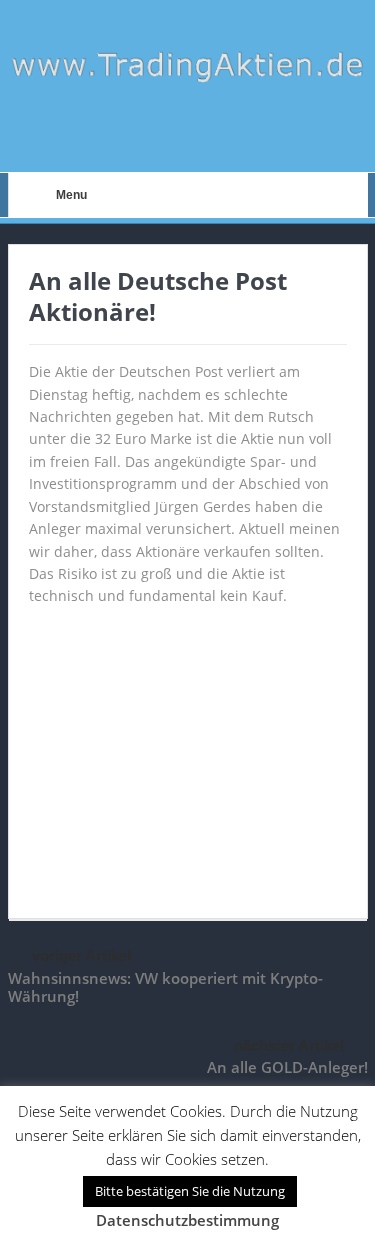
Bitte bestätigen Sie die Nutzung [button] (190, 1191)
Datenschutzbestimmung (187, 1220)
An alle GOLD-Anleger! (287, 1067)
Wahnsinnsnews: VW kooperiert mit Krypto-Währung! (165, 987)
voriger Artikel (81, 955)
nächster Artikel (289, 1045)
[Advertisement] (188, 753)
